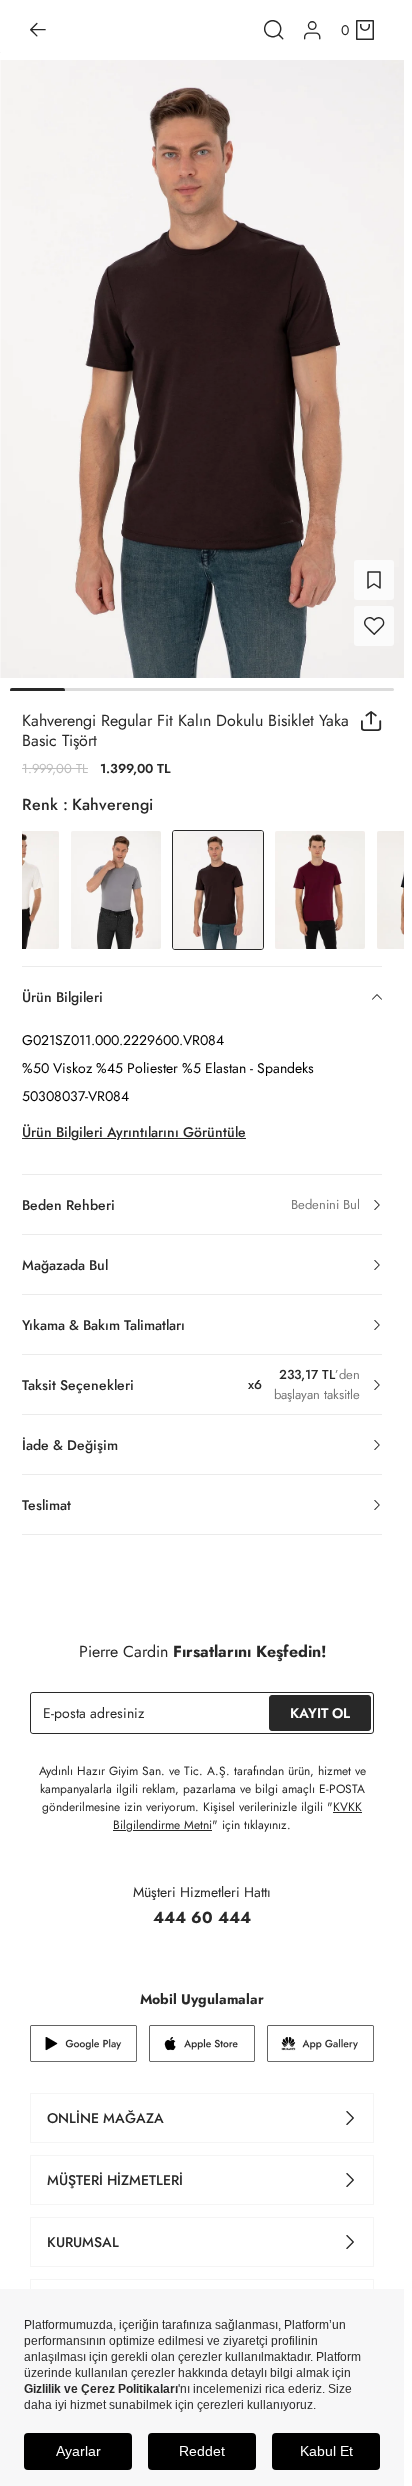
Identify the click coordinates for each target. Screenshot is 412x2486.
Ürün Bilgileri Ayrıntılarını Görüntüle (134, 1120)
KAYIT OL (320, 1701)
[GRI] (116, 878)
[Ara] (274, 30)
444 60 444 (202, 1905)
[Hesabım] (312, 30)
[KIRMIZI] (320, 878)
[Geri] (38, 30)
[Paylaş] (371, 709)
